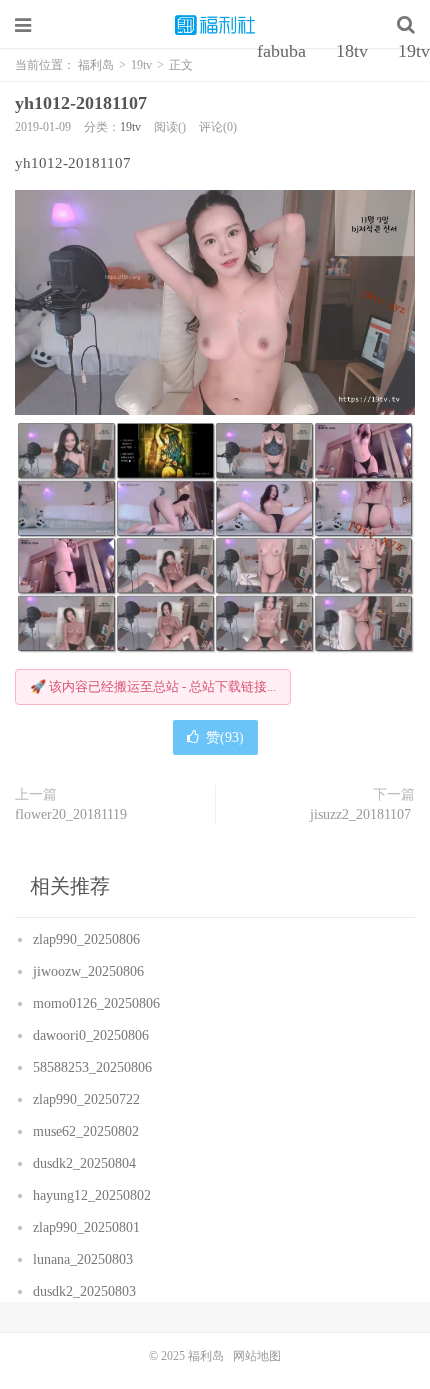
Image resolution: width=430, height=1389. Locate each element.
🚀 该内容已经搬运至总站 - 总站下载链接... (153, 686)
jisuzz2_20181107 (362, 814)
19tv (130, 127)
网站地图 (257, 1356)
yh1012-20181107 (83, 103)
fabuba (281, 51)
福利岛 (215, 25)
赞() (225, 737)
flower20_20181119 (73, 814)
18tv (352, 51)
